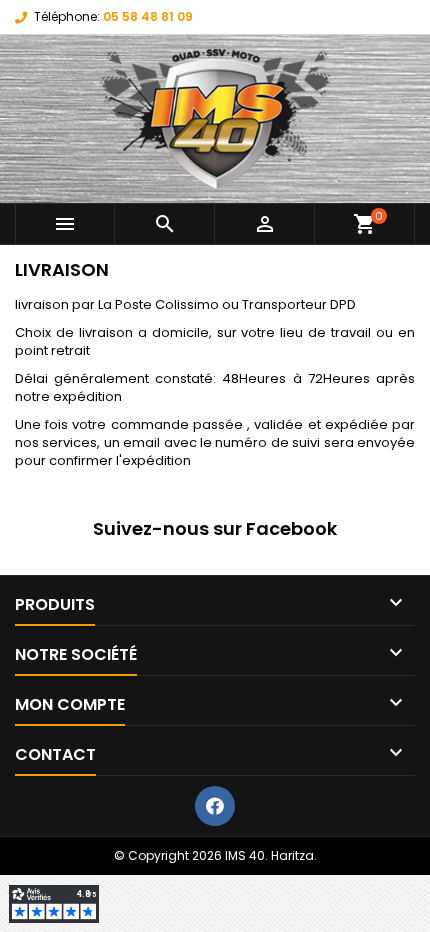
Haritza (292, 855)
